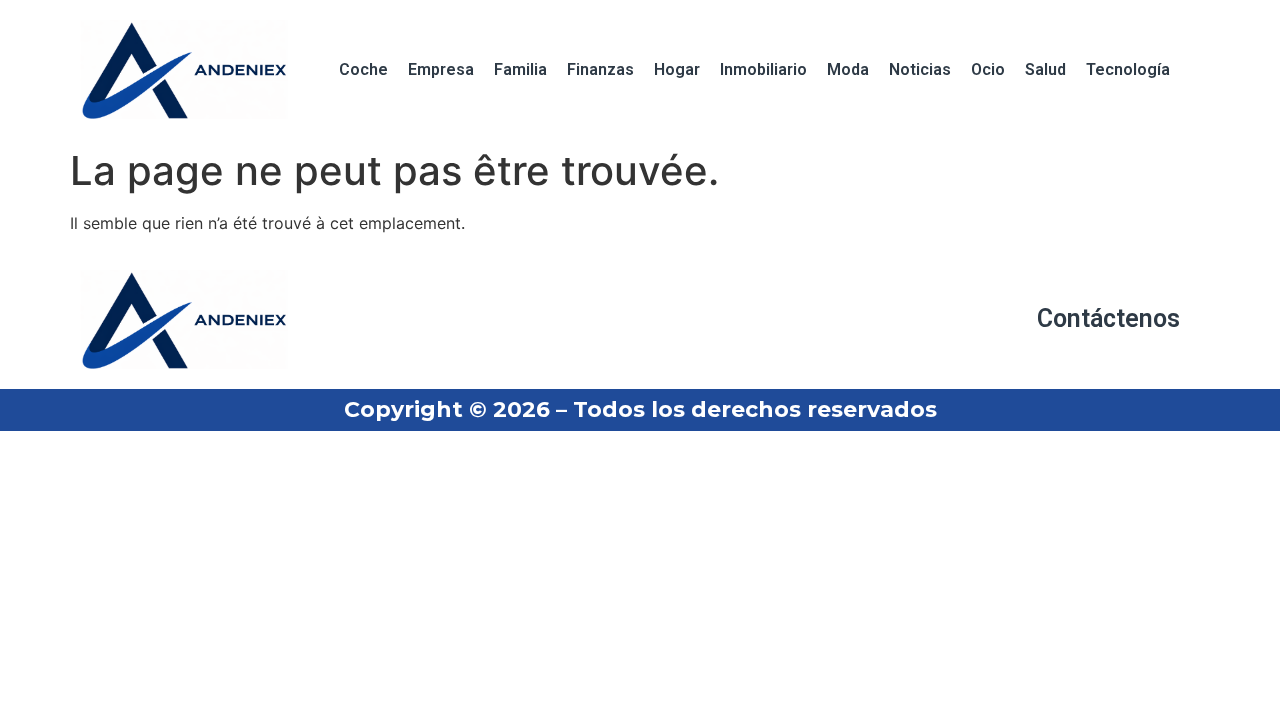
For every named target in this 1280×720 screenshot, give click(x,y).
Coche (363, 69)
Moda (848, 69)
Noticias (920, 69)
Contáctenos (1108, 318)
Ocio (988, 69)
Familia (520, 69)
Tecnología (1128, 69)
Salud (1045, 69)
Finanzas (600, 69)
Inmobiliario (763, 69)
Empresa (441, 69)
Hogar (677, 69)
